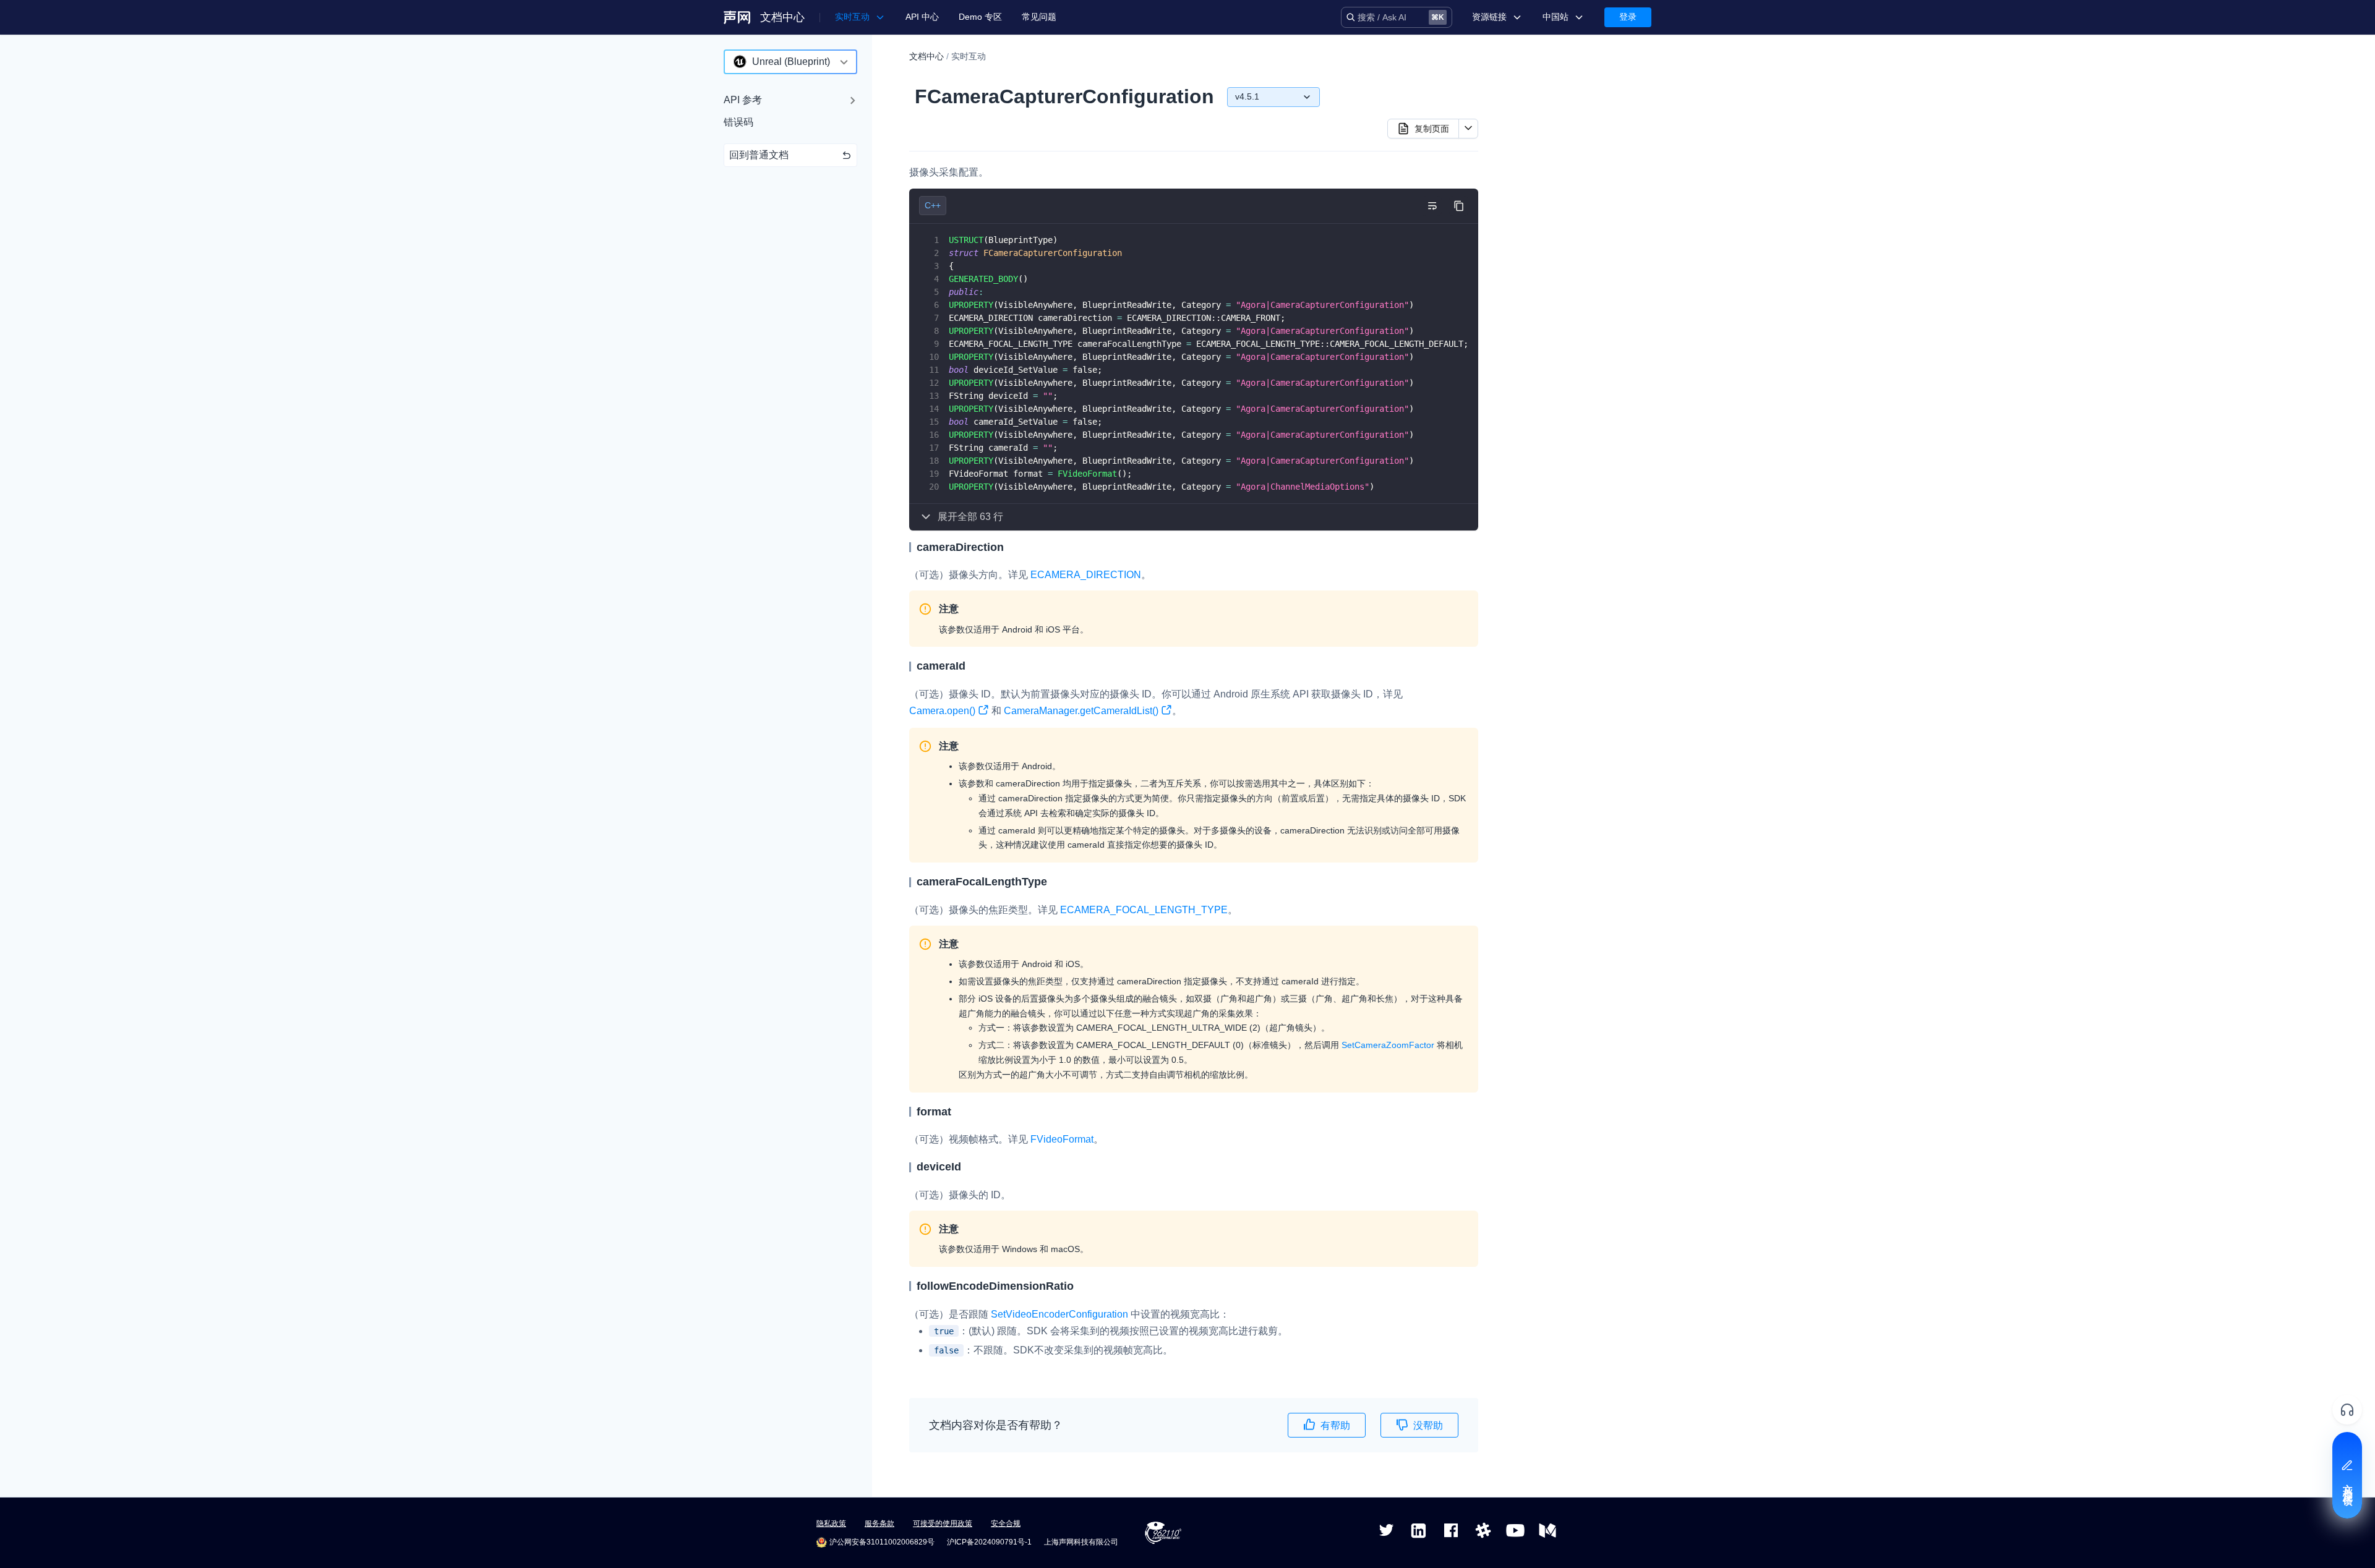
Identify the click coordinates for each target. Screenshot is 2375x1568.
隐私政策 (831, 1523)
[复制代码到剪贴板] (1459, 206)
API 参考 (743, 100)
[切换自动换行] (1432, 206)
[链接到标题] (1009, 547)
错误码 (738, 122)
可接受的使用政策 (943, 1523)
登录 (1628, 17)
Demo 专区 (980, 17)
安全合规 (1006, 1523)
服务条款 (879, 1523)
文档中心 (782, 17)
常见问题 (1039, 17)
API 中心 (922, 17)
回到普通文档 (759, 155)
